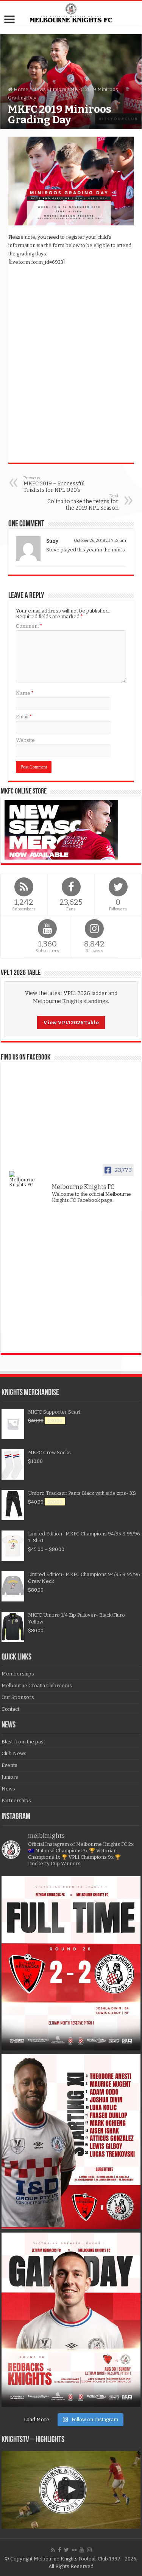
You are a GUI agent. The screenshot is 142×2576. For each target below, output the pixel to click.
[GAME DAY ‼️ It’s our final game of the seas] (71, 2320)
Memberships (18, 1674)
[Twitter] (66, 2550)
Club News (14, 1753)
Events (9, 1765)
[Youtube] (82, 2550)
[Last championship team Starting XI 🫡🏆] (71, 2141)
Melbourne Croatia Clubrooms (37, 1686)
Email (24, 717)
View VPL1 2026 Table (71, 1023)
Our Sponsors (18, 1697)
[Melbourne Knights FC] (71, 13)
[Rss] (53, 2550)
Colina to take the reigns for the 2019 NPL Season (83, 502)
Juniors (58, 89)
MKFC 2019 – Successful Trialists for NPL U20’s (54, 484)
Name (25, 693)
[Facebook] (59, 2550)
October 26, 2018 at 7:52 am (100, 541)
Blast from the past (23, 1742)
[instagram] (89, 2550)
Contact (10, 1709)
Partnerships (16, 1801)
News (39, 89)
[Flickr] (74, 2550)
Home (20, 89)
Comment (29, 626)
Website (25, 740)
